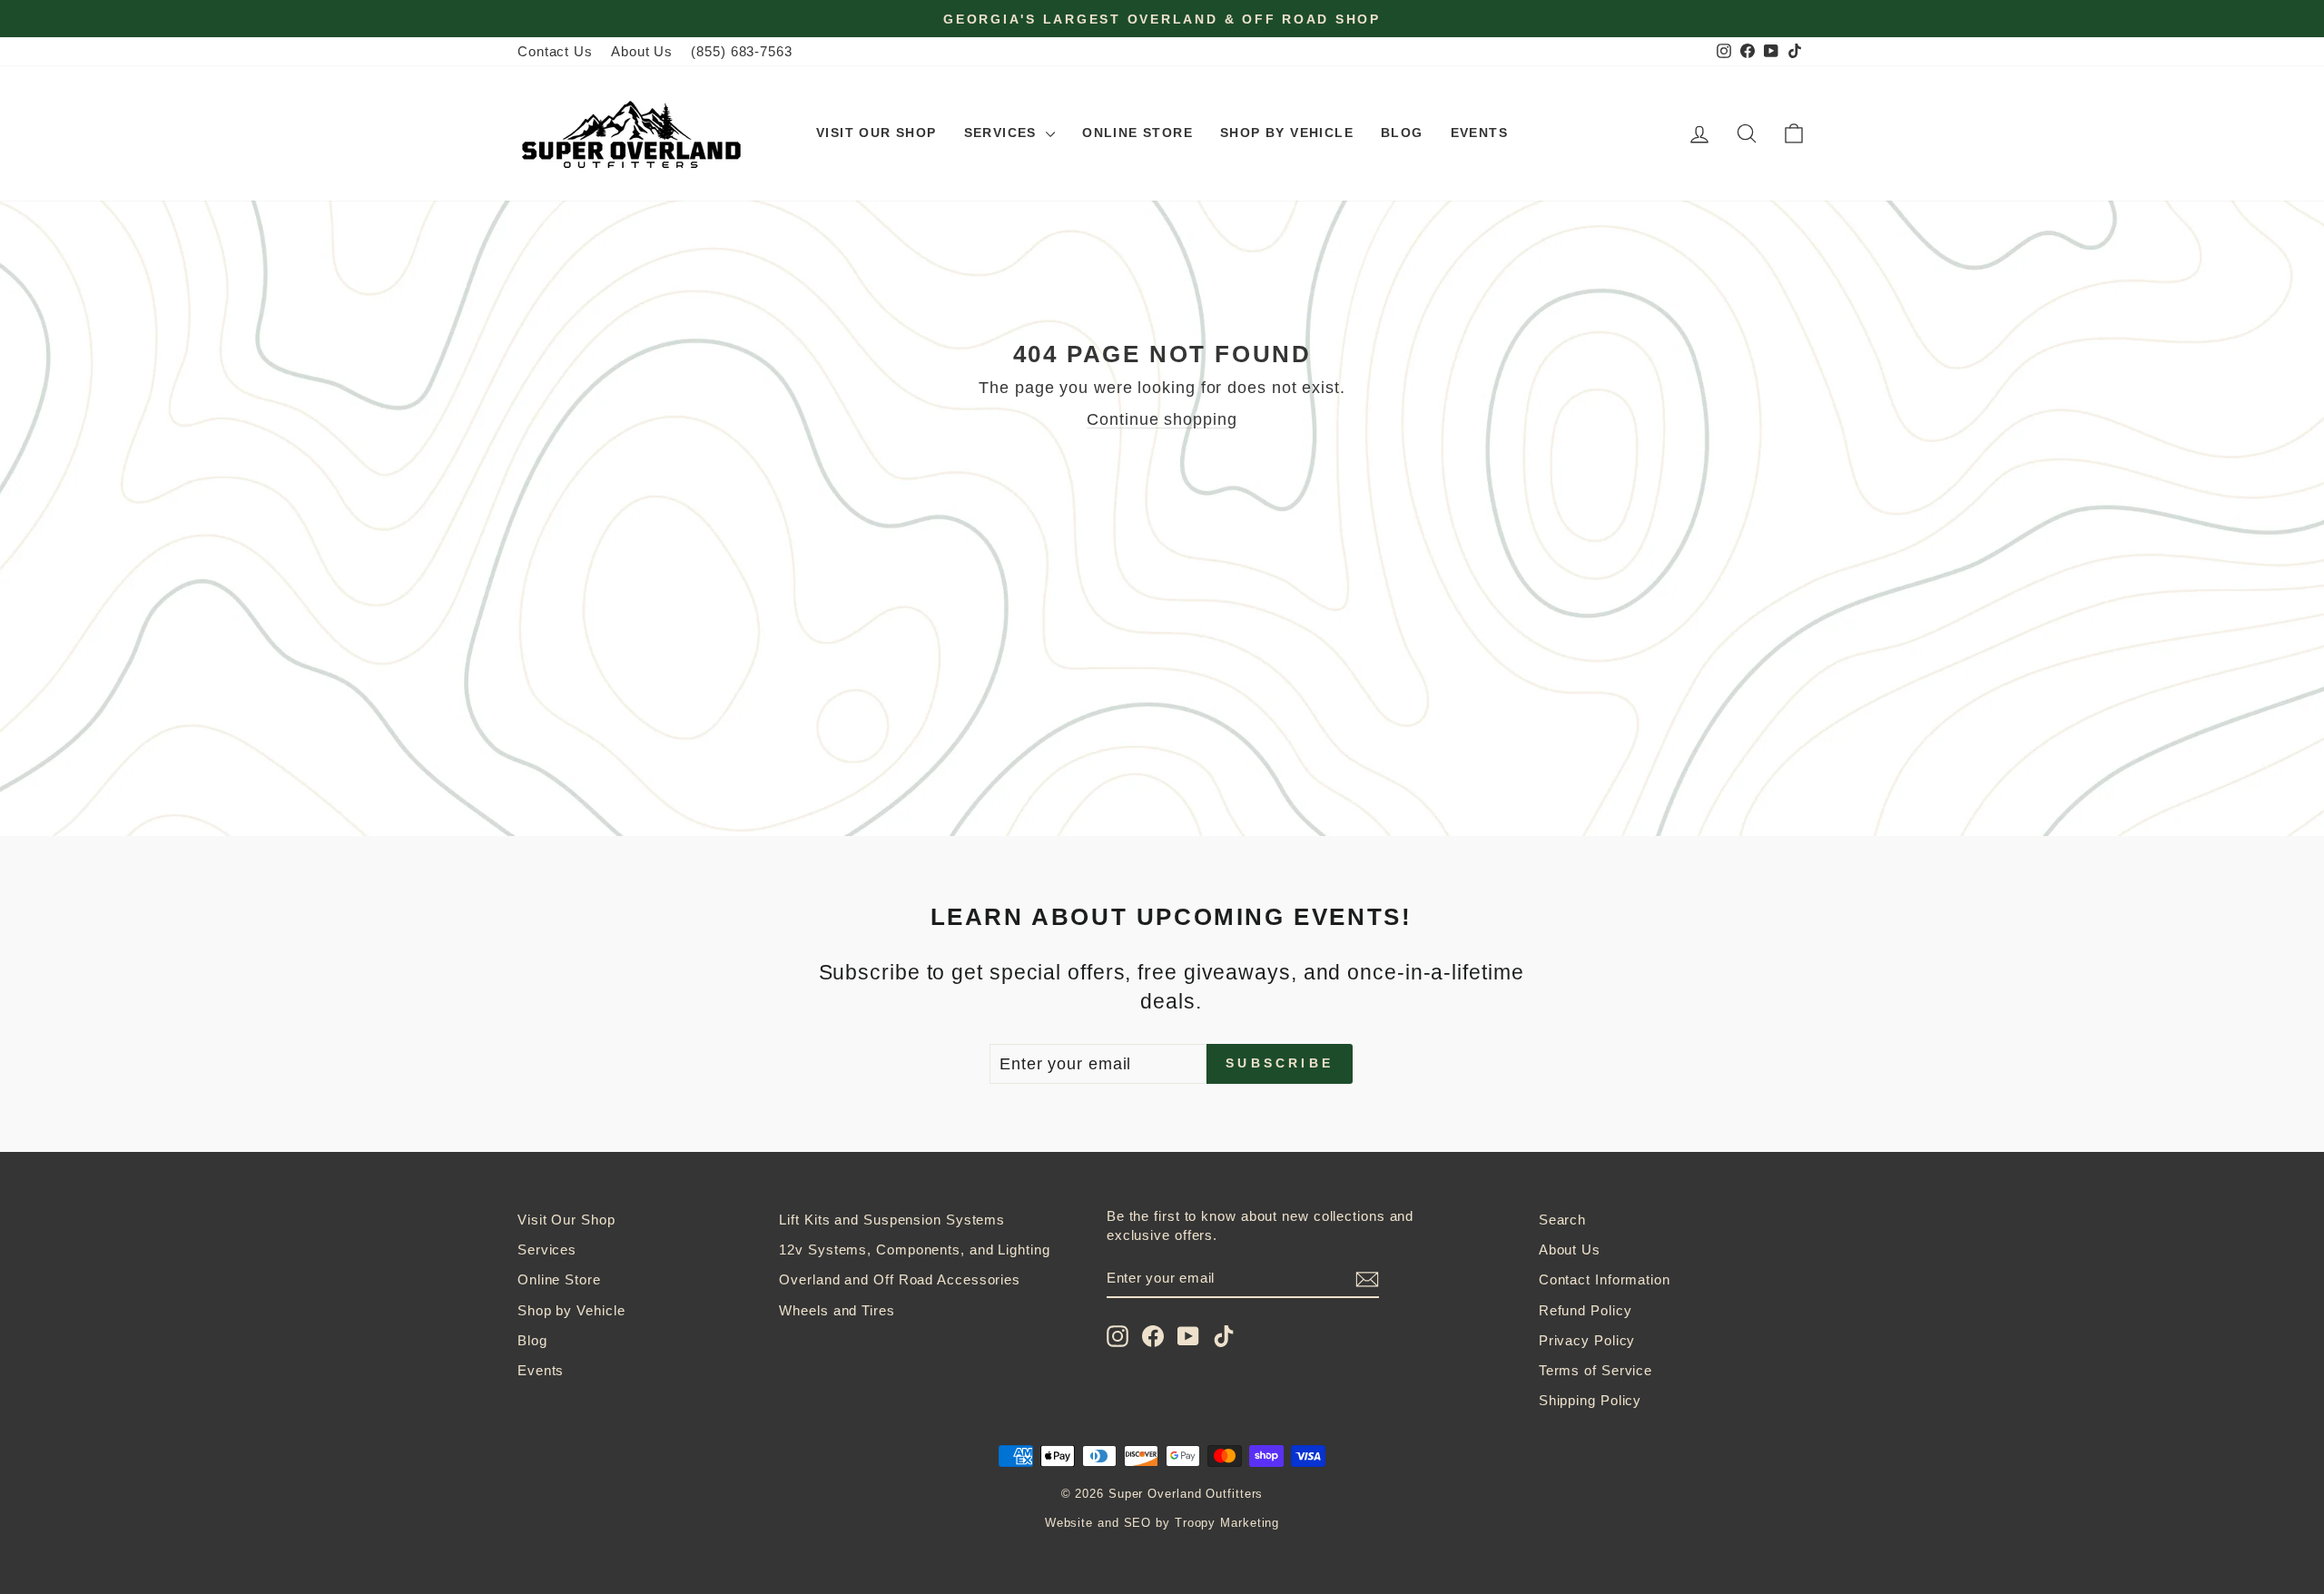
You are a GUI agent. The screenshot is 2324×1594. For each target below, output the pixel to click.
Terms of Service (1595, 1370)
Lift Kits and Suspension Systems (892, 1220)
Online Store (1137, 133)
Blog (1402, 133)
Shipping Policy (1590, 1400)
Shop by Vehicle (1287, 133)
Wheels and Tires (837, 1310)
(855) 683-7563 (742, 51)
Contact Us (555, 51)
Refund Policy (1585, 1310)
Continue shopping (1162, 419)
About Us (642, 51)
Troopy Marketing (1227, 1523)
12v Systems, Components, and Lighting (914, 1250)
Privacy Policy (1587, 1340)
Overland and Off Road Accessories (900, 1279)
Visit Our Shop (876, 133)
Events (1479, 133)
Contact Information (1605, 1279)
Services (1003, 133)
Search (1562, 1220)
